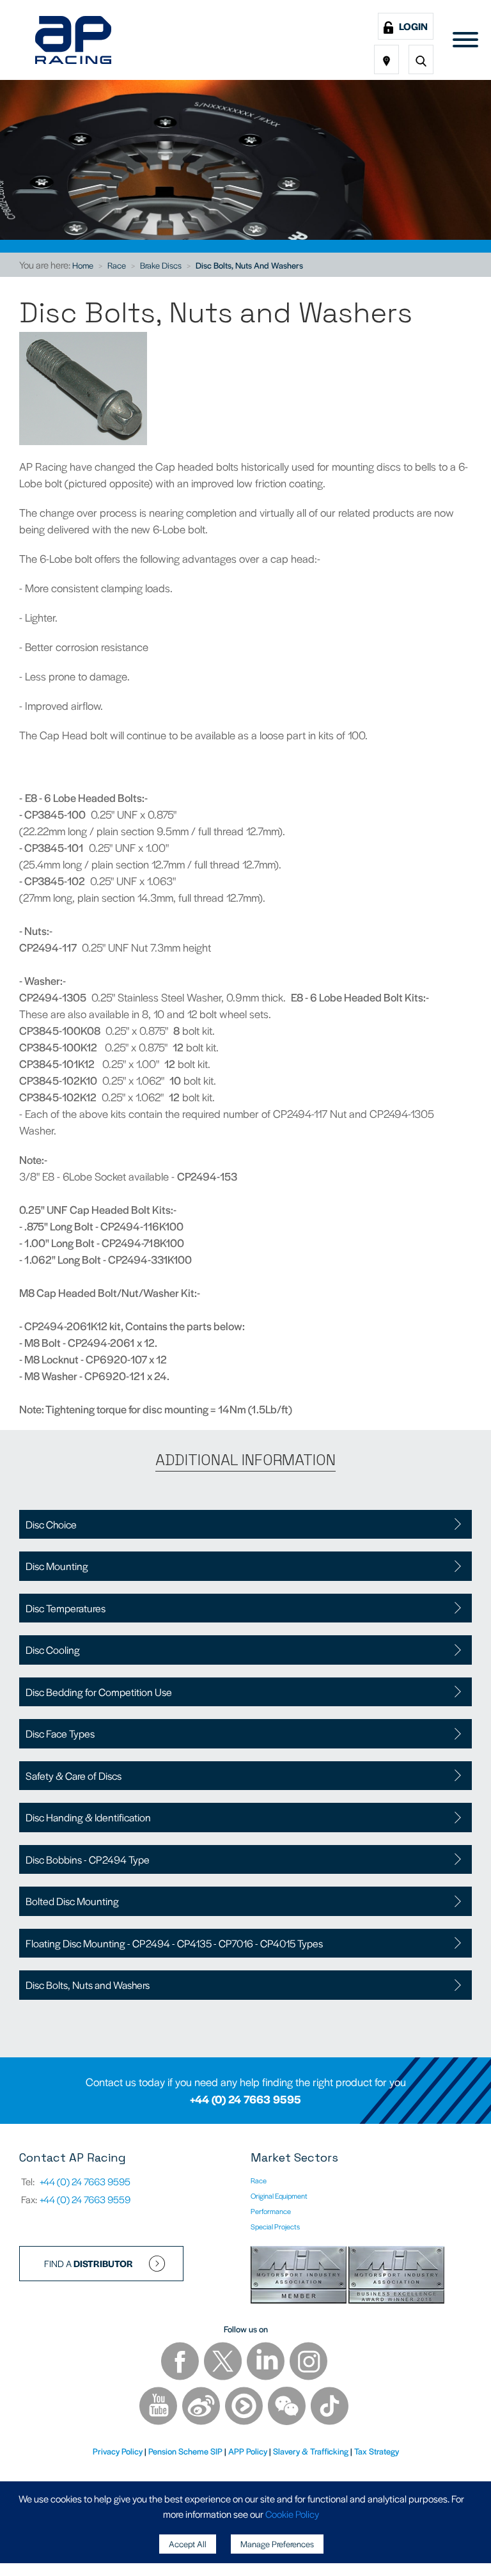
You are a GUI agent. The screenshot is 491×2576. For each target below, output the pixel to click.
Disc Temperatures (66, 1608)
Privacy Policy (118, 2451)
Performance (271, 2211)
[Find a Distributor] (386, 59)
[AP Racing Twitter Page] (224, 2363)
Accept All (188, 2544)
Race (117, 265)
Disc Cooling (53, 1650)
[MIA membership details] (300, 2277)
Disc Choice (51, 1524)
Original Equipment (279, 2195)
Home (83, 265)
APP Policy (248, 2451)
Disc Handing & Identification (88, 1817)
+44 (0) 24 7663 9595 (245, 2099)
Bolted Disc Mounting (72, 1901)
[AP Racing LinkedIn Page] (267, 2363)
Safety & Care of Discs (74, 1776)
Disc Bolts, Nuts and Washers (249, 265)
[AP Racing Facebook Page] (181, 2363)
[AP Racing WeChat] (288, 2407)
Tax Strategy (377, 2451)
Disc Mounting (57, 1566)
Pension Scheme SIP (185, 2451)
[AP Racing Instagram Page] (308, 2363)
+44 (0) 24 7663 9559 (85, 2199)
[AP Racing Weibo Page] (202, 2407)
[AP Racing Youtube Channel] (159, 2407)
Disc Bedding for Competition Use (99, 1692)
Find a (89, 2263)
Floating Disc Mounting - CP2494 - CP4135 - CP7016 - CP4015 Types (174, 1943)
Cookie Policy (292, 2514)
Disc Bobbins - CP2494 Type (88, 1859)
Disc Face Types (60, 1733)
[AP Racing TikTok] (330, 2407)
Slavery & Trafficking (311, 2451)
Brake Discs (161, 265)
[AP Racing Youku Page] (245, 2407)
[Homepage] (73, 40)
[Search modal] (421, 59)
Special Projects (275, 2226)
